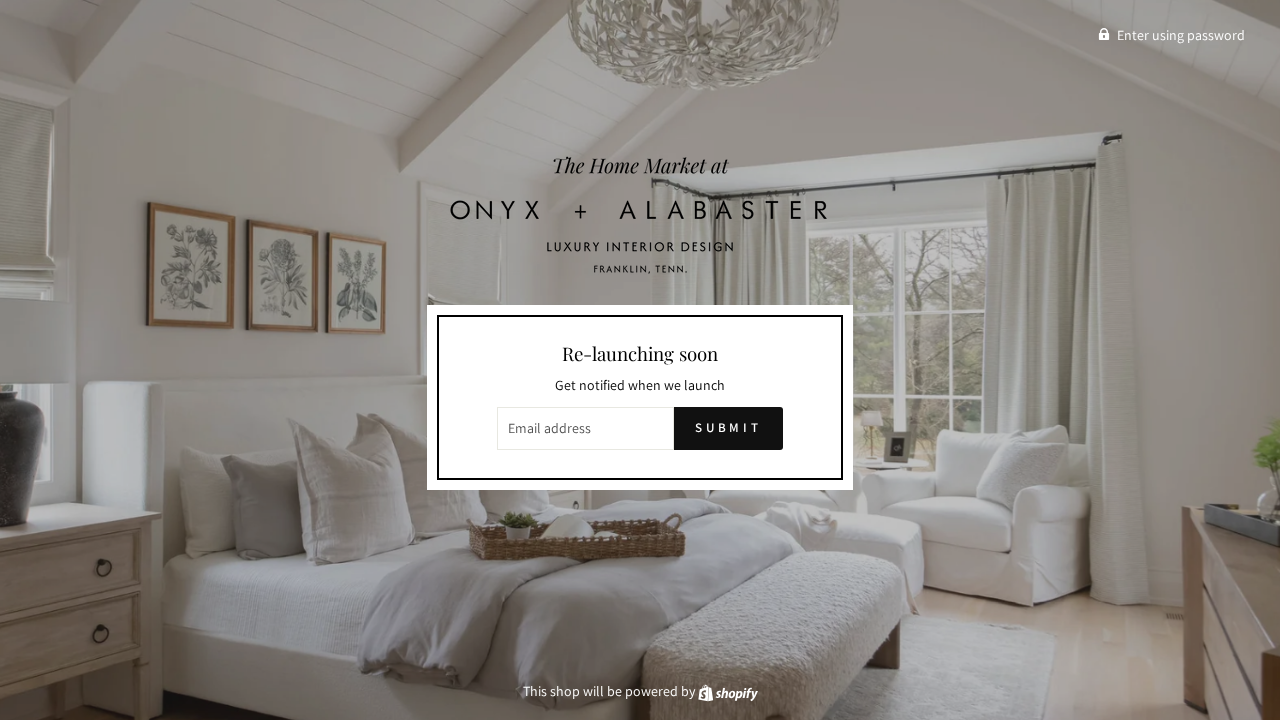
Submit (728, 427)
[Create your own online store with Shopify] (728, 691)
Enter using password (1181, 35)
